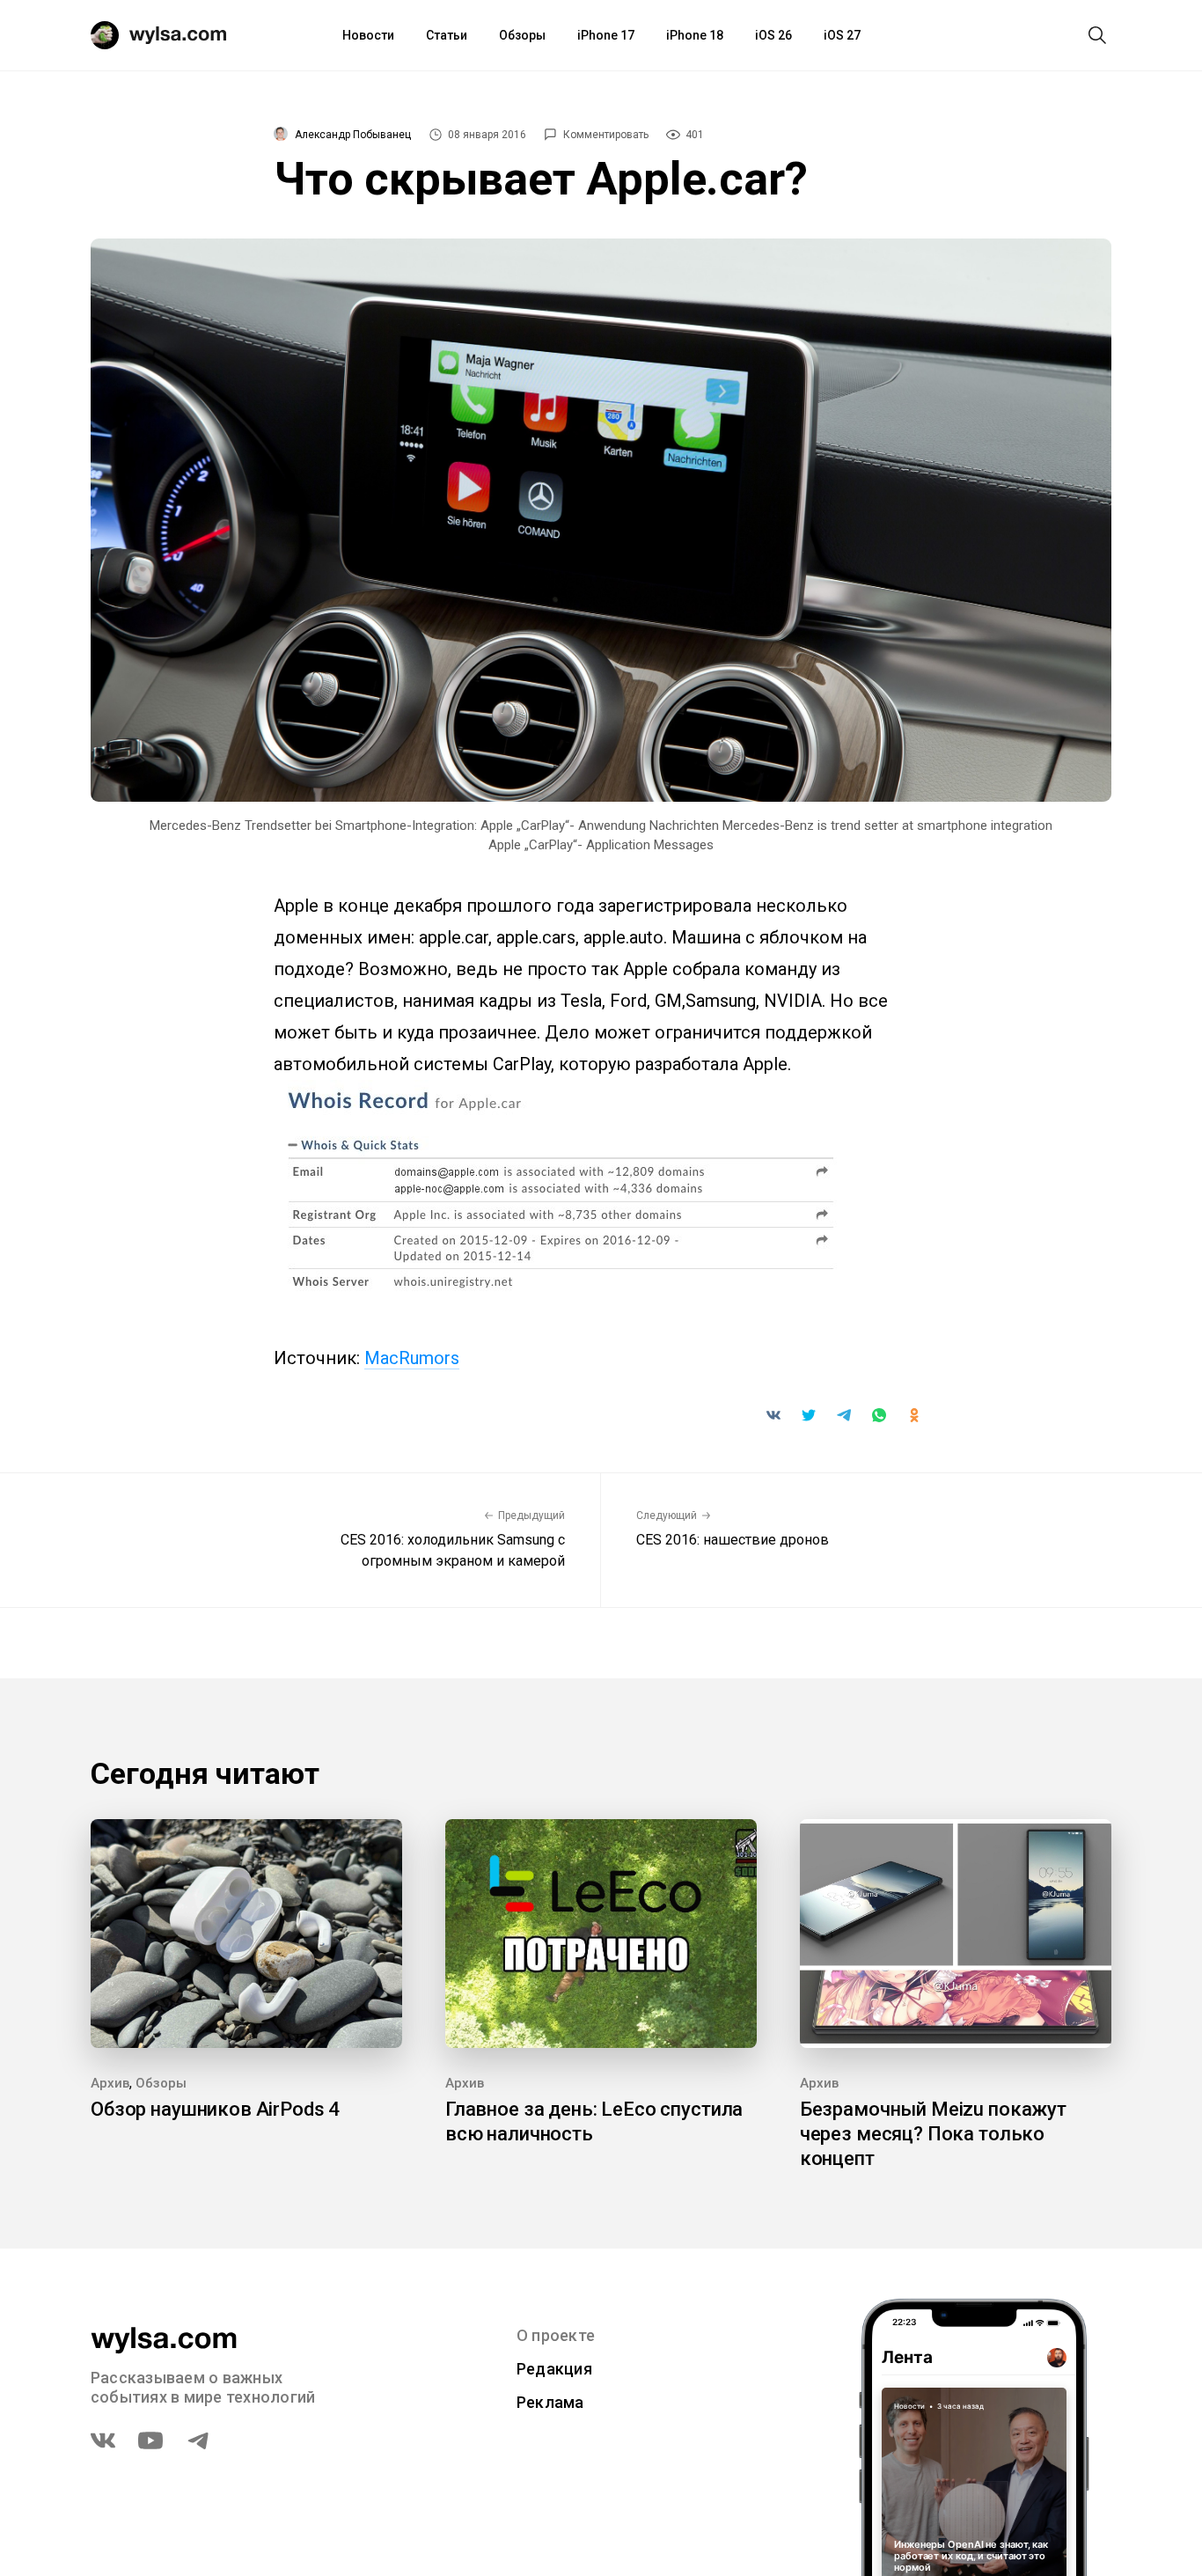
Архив (110, 2083)
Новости (368, 35)
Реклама (550, 2402)
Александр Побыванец (353, 135)
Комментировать (606, 135)
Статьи (447, 35)
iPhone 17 (606, 35)
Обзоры (522, 35)
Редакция (554, 2369)
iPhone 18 (695, 35)
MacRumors (412, 1358)
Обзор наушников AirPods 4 (215, 2109)
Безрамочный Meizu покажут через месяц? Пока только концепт (933, 2134)
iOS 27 (842, 35)
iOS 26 (773, 35)
